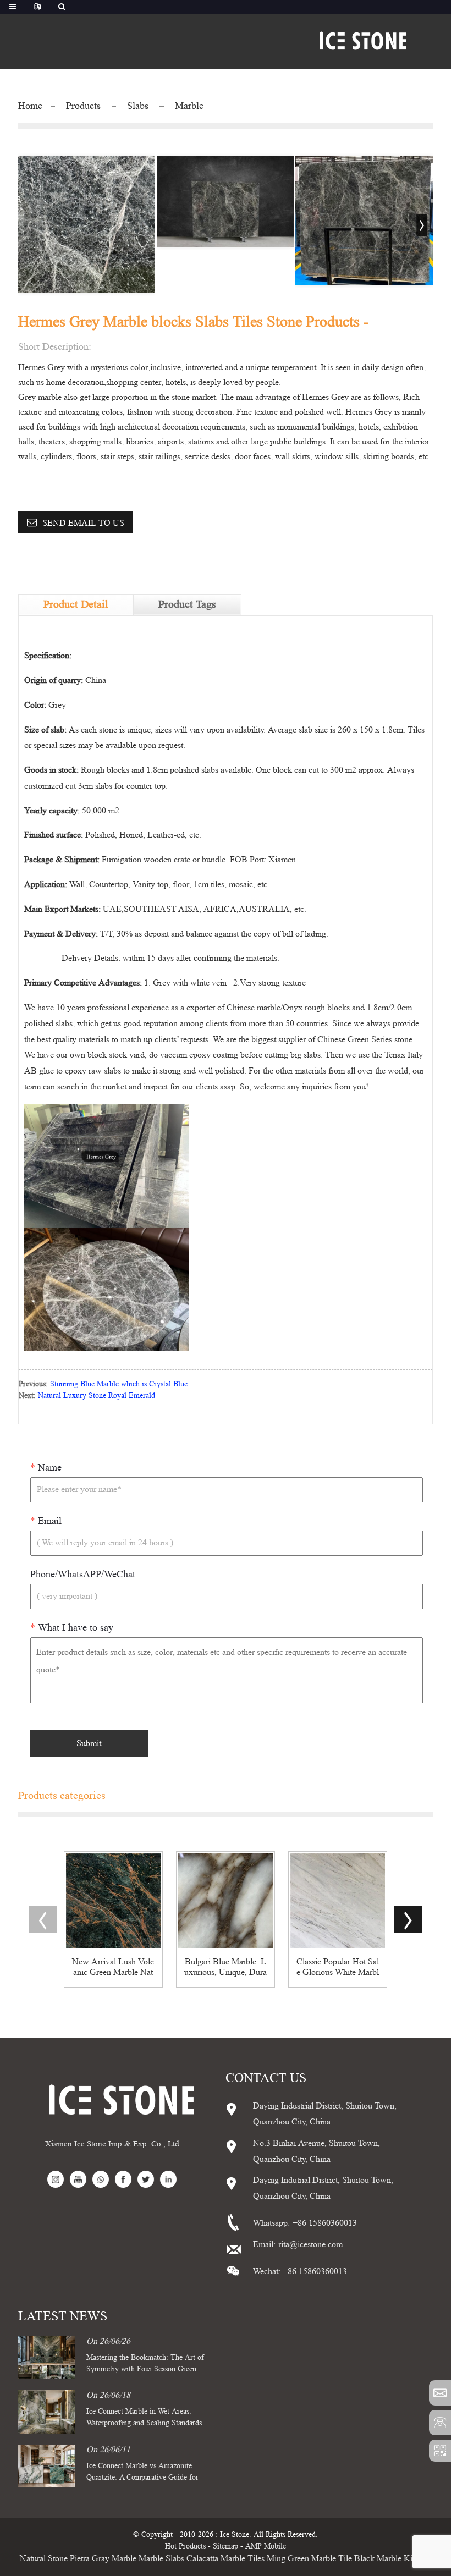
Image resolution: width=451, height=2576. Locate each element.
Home (30, 106)
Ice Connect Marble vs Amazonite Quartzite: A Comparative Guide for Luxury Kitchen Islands (142, 2477)
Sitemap (226, 2546)
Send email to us (83, 523)
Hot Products (185, 2546)
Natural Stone (44, 2558)
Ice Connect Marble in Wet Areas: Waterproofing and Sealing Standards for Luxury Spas (144, 2423)
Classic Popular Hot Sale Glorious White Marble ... (338, 1967)
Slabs (138, 106)
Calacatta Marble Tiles (226, 2558)
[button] (422, 225)
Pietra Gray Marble (103, 2558)
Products (83, 106)
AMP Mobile (266, 2546)
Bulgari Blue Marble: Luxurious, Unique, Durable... (226, 1967)
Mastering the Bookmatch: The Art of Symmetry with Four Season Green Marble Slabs (145, 2369)
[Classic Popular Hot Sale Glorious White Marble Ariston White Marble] (338, 1901)
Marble (189, 106)
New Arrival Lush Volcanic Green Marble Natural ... (113, 1967)
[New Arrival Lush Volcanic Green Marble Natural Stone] (113, 1901)
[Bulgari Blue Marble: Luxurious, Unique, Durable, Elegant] (226, 1901)
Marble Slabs (161, 2558)
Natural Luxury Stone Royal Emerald (97, 1395)
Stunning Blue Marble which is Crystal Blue (119, 1384)
